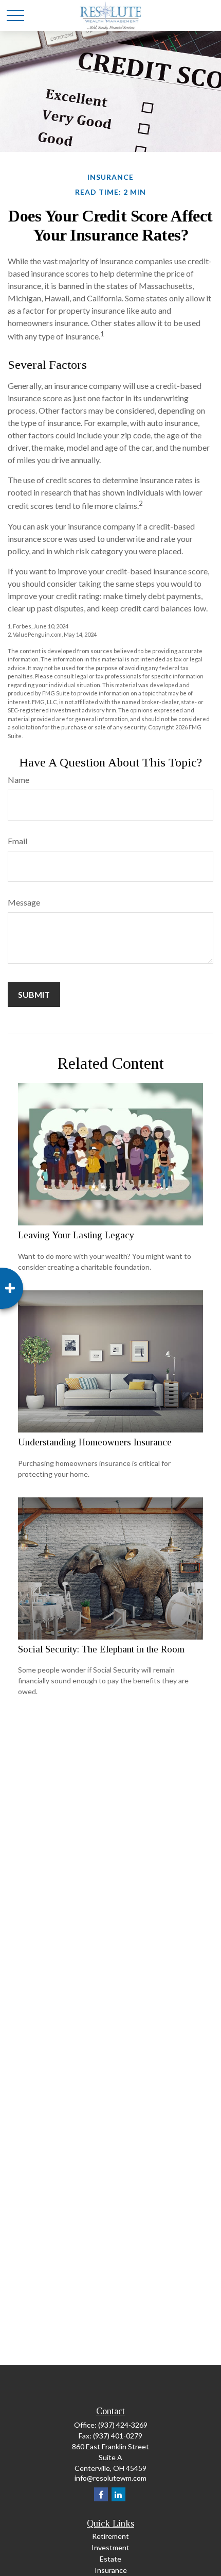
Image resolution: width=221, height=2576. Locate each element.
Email (17, 841)
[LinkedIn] (118, 2494)
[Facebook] (101, 2494)
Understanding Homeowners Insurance (95, 1442)
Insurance (111, 2570)
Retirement (110, 2536)
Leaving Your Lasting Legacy (76, 1235)
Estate (110, 2559)
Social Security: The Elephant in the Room (101, 1649)
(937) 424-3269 (123, 2425)
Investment (110, 2547)
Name (19, 780)
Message (24, 902)
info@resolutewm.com (110, 2478)
